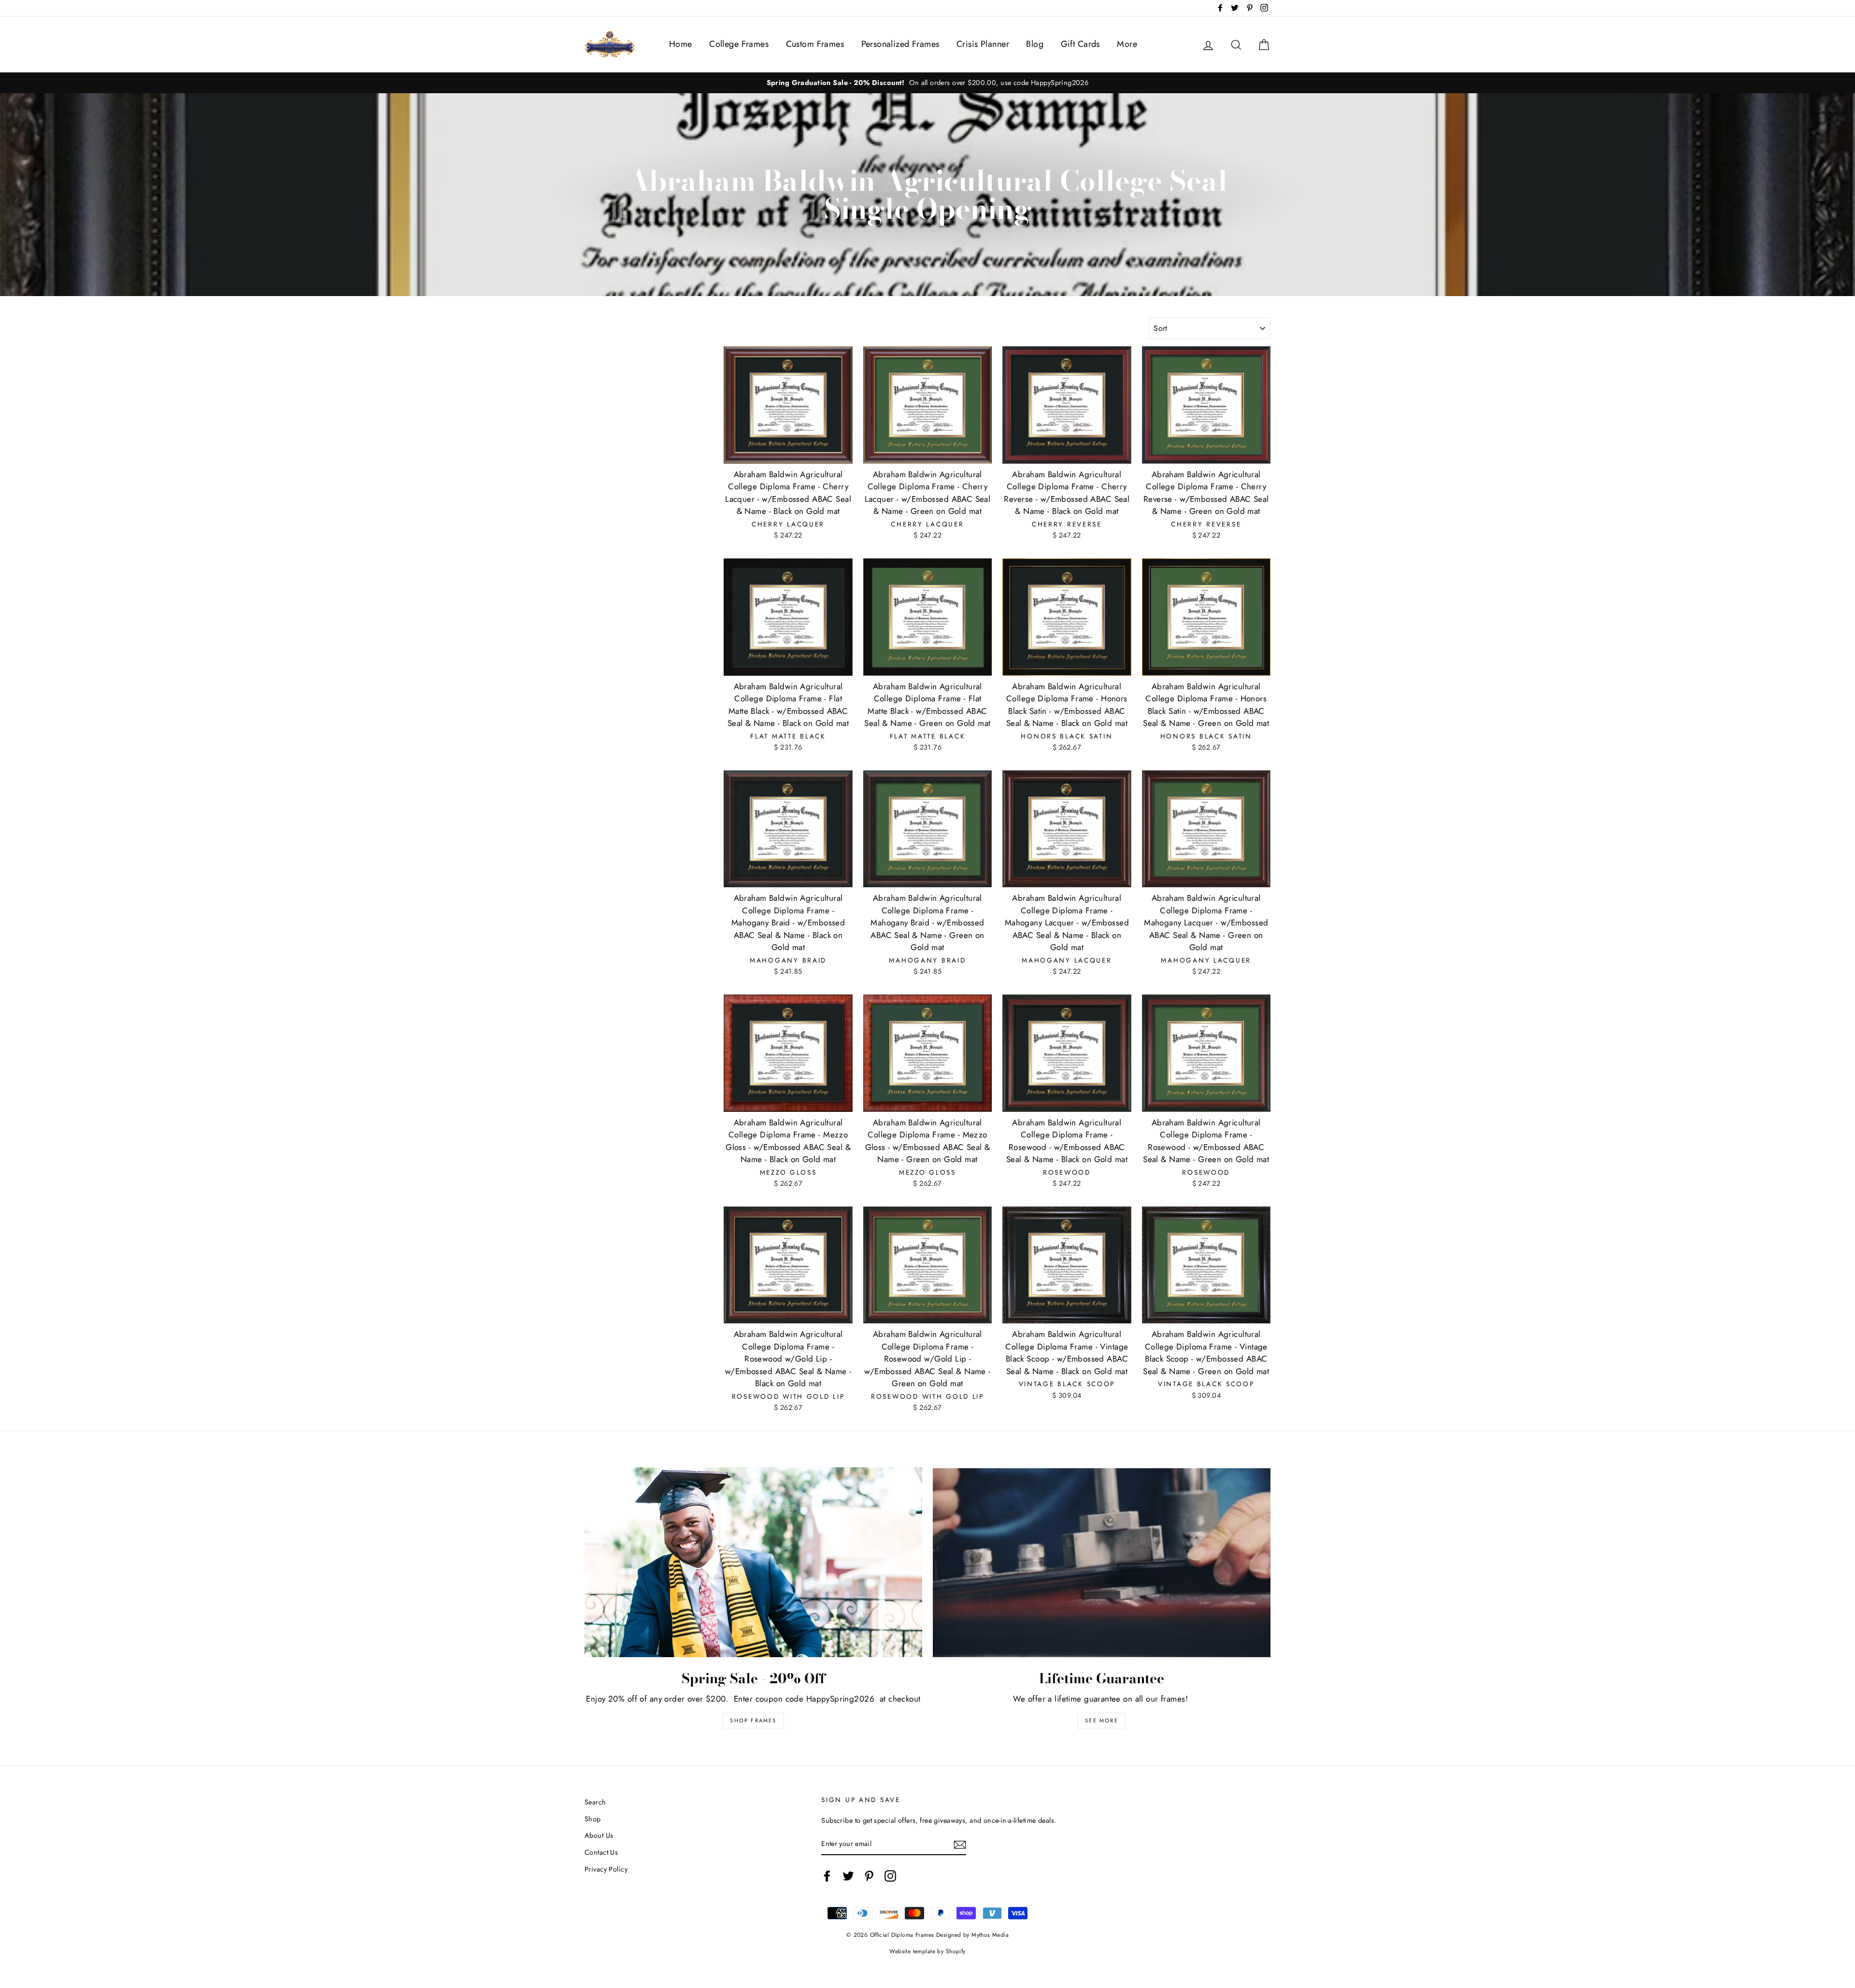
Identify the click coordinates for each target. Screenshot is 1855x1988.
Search (595, 1802)
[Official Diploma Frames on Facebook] (827, 1876)
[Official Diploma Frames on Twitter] (848, 1876)
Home (681, 44)
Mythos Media (990, 1935)
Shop (593, 1819)
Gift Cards (1080, 44)
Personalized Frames (900, 44)
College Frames (739, 44)
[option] (927, 83)
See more (1102, 1720)
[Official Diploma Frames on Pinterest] (869, 1876)
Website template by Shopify (927, 1951)
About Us (599, 1835)
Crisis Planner (983, 44)
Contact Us (601, 1852)
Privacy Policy (606, 1869)
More (1127, 44)
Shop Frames (753, 1720)
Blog (1035, 44)
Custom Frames (815, 44)
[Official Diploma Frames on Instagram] (890, 1876)
